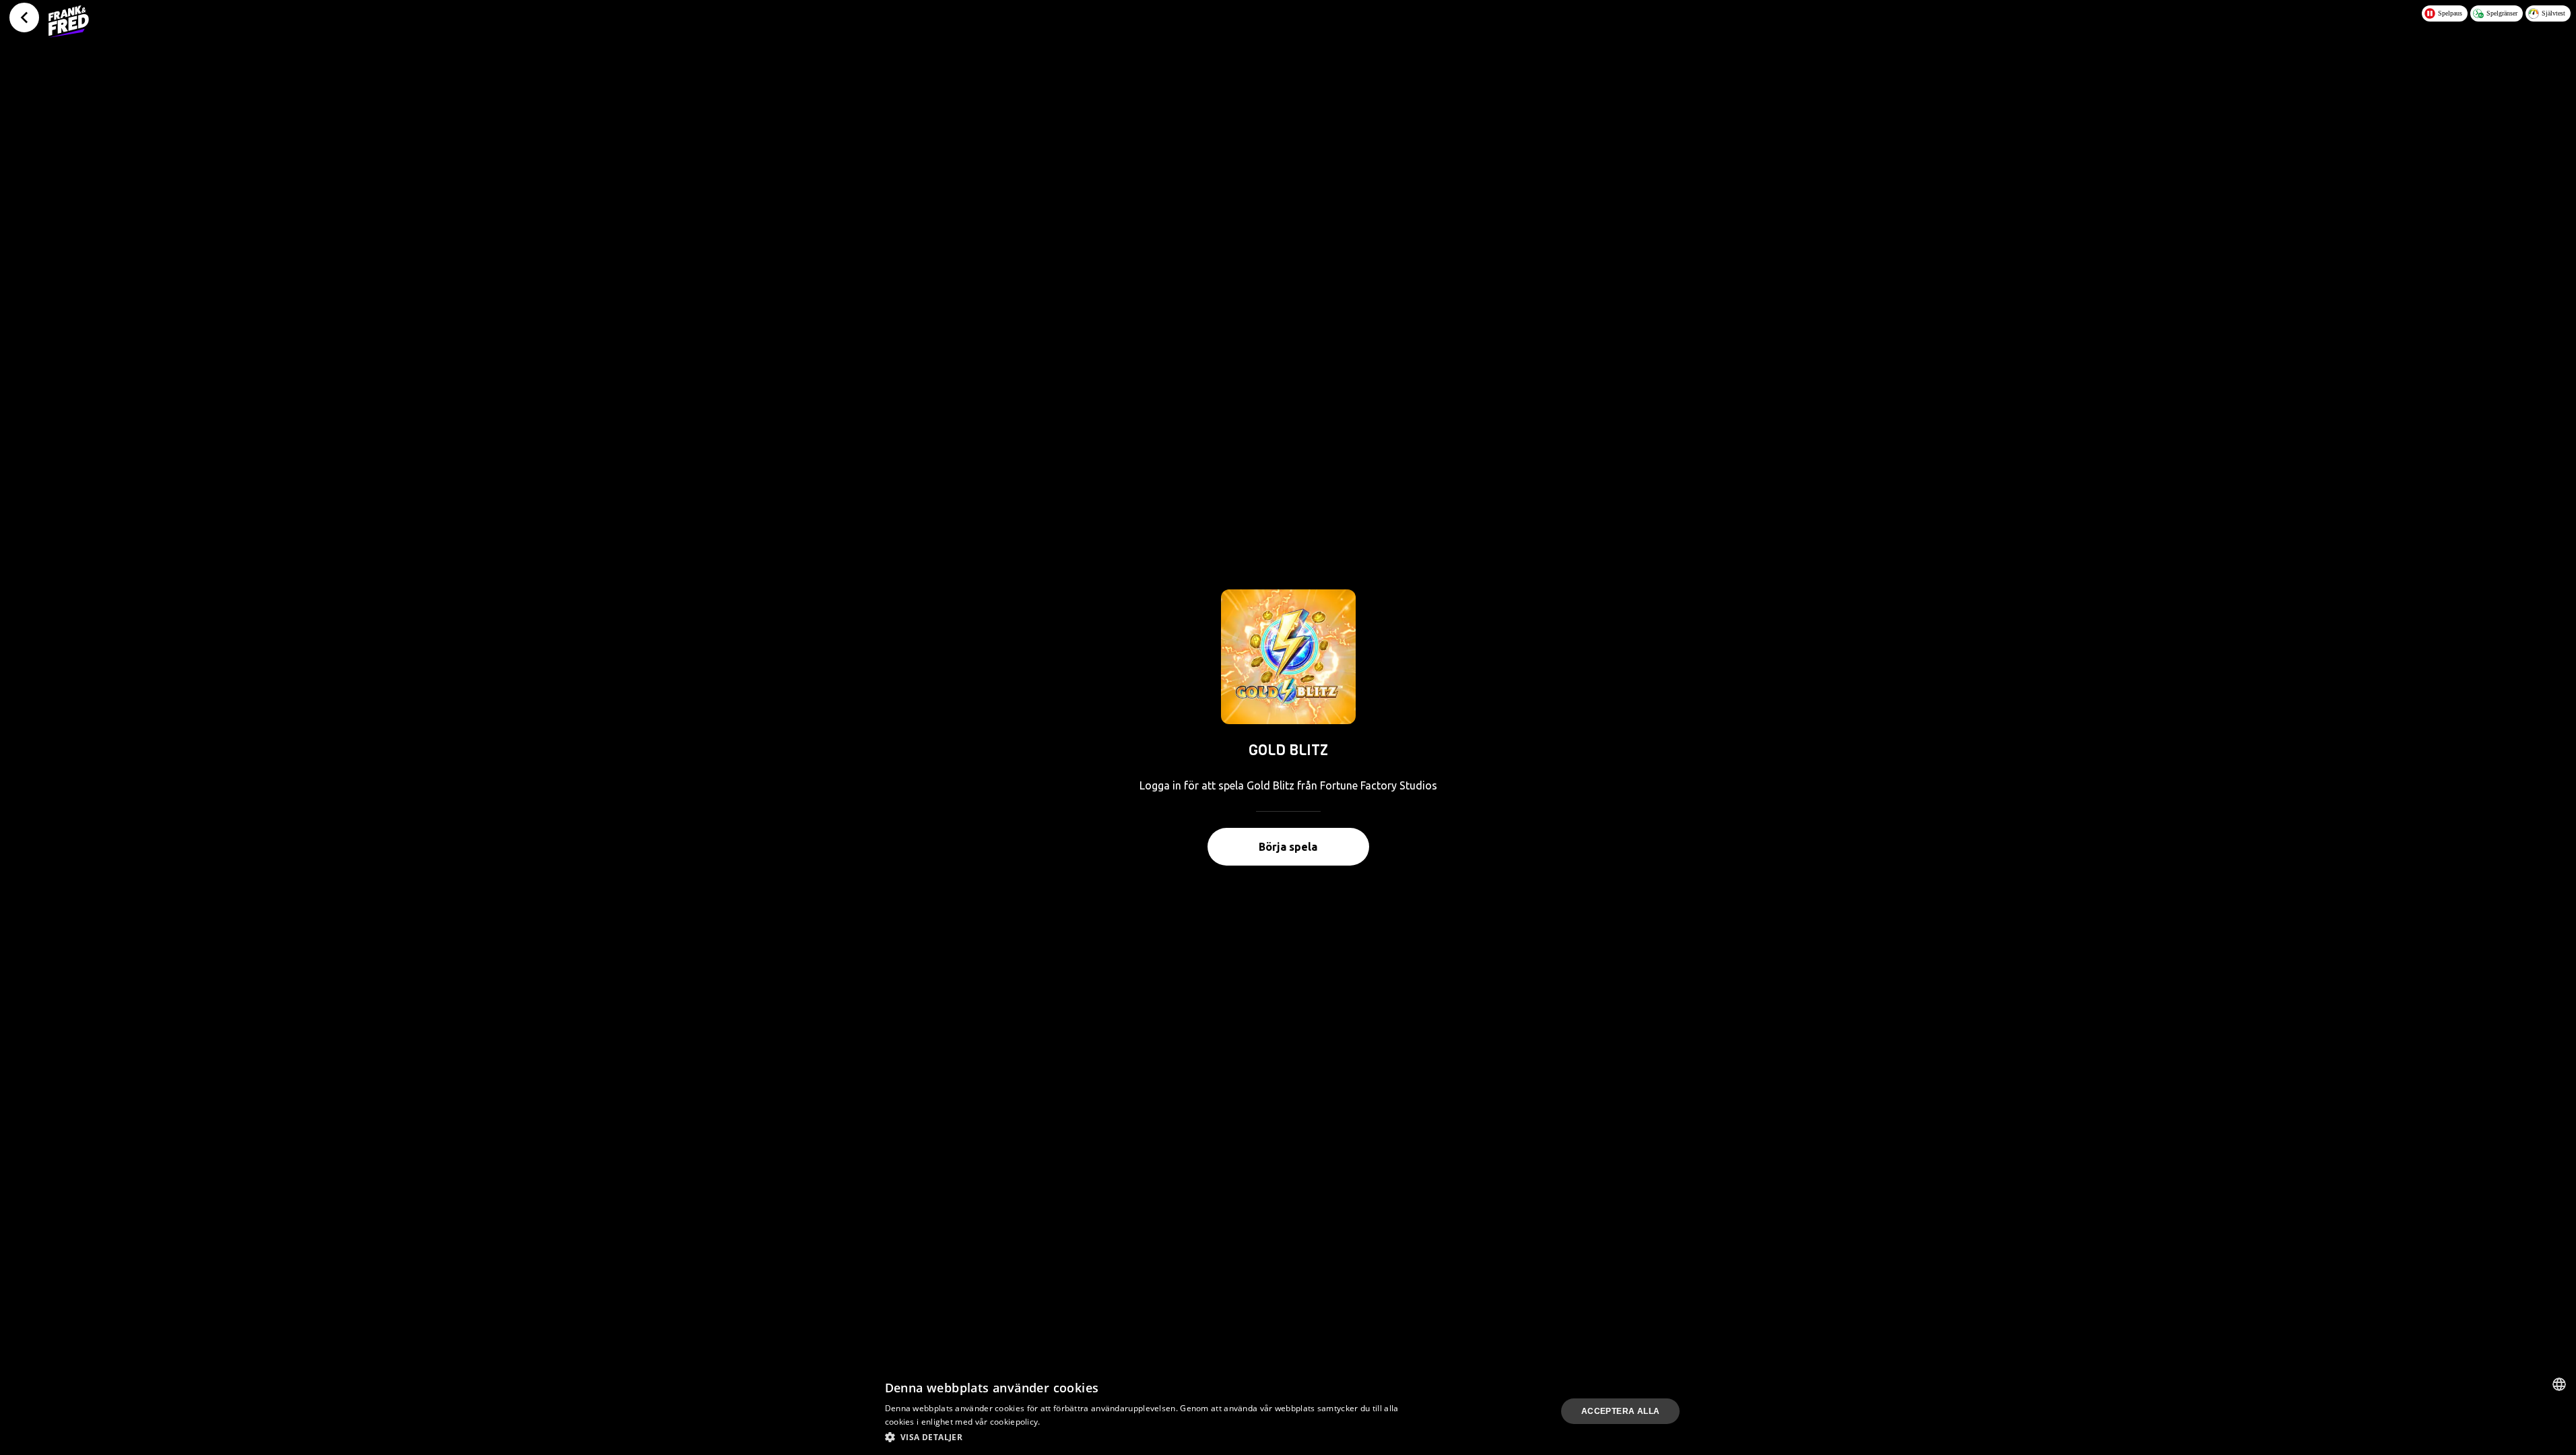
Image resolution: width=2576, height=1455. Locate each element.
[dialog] (1288, 1411)
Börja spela (1288, 847)
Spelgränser (2502, 13)
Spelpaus (2450, 13)
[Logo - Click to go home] (69, 22)
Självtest (2553, 13)
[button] (1145, 1437)
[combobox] (2559, 1384)
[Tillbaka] (24, 18)
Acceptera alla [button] (1621, 1411)
